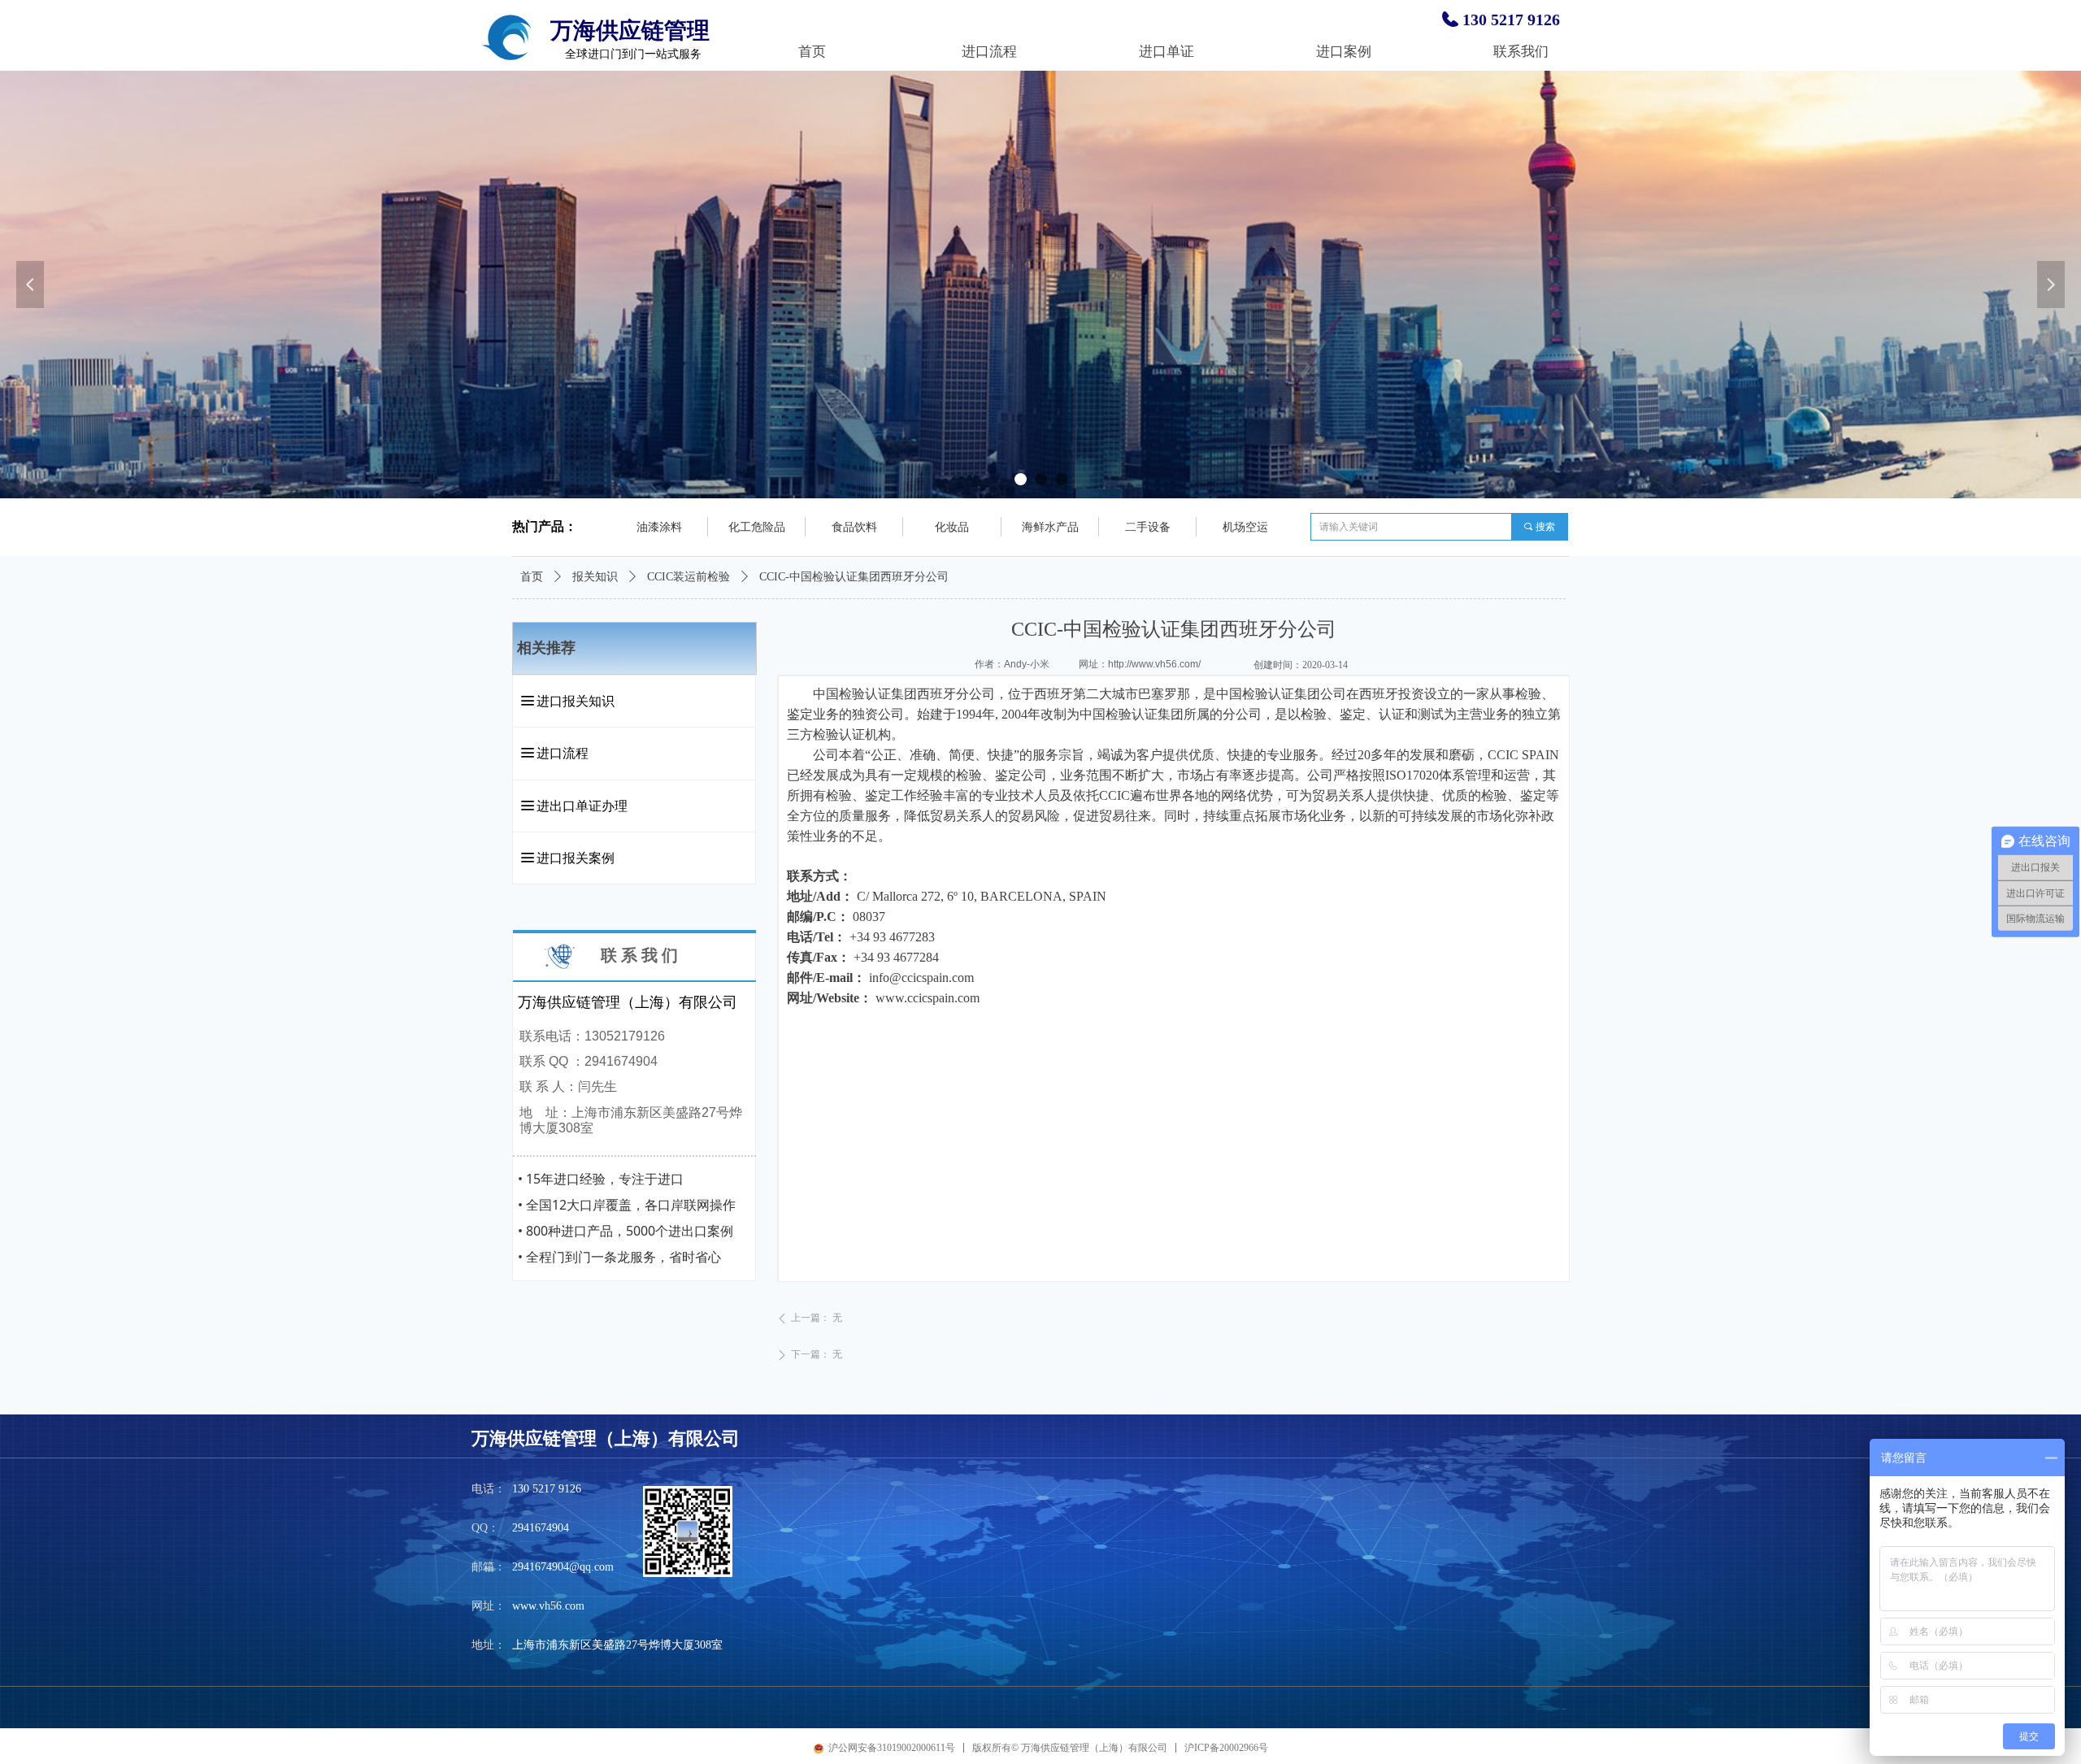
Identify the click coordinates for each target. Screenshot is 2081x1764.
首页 (532, 577)
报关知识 (595, 577)
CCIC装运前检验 (689, 577)
